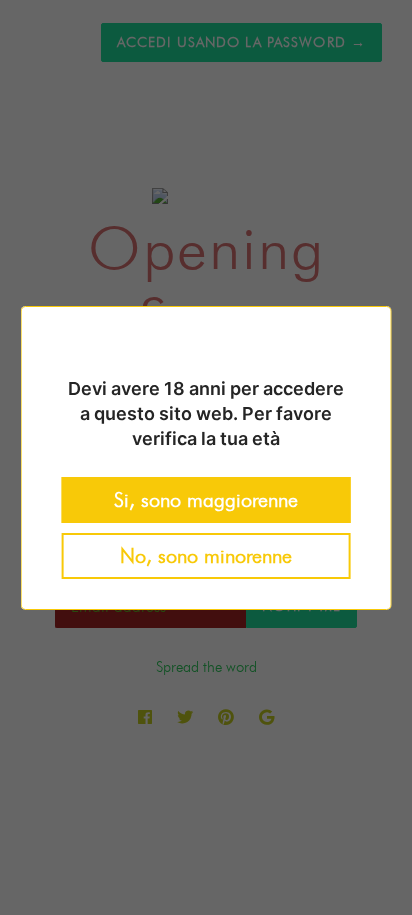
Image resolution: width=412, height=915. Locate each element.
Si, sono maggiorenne (206, 500)
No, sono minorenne (206, 556)
